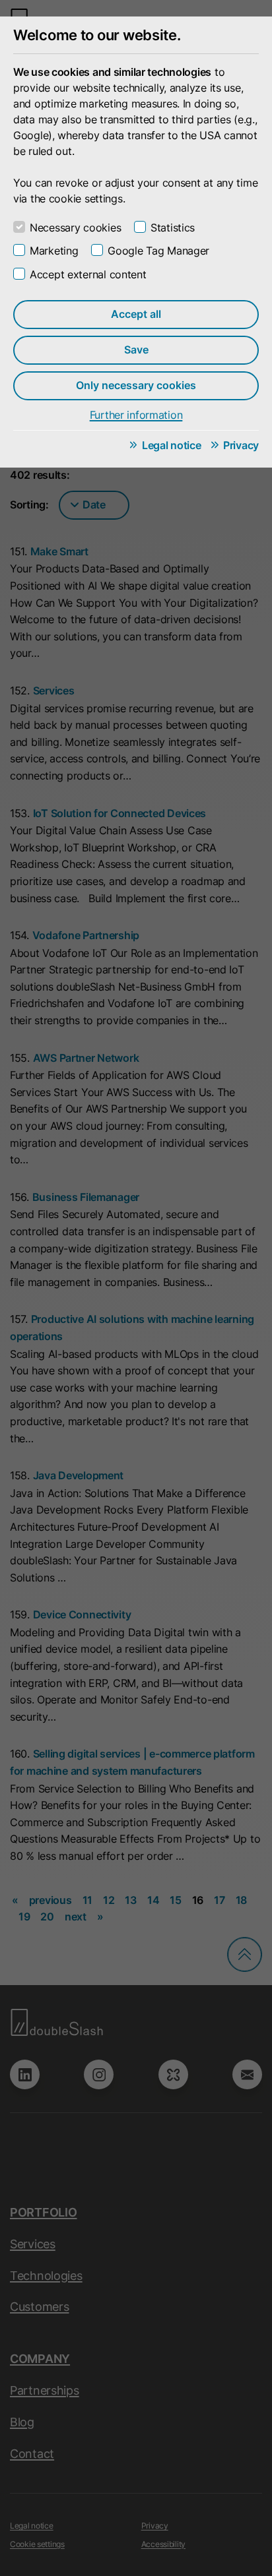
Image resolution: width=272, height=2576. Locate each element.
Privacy (241, 445)
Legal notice (172, 445)
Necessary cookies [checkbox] (75, 228)
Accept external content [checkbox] (88, 274)
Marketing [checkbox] (54, 251)
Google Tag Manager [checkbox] (158, 251)
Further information (136, 415)
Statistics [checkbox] (173, 228)
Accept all (136, 314)
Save (136, 350)
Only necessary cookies (136, 385)
